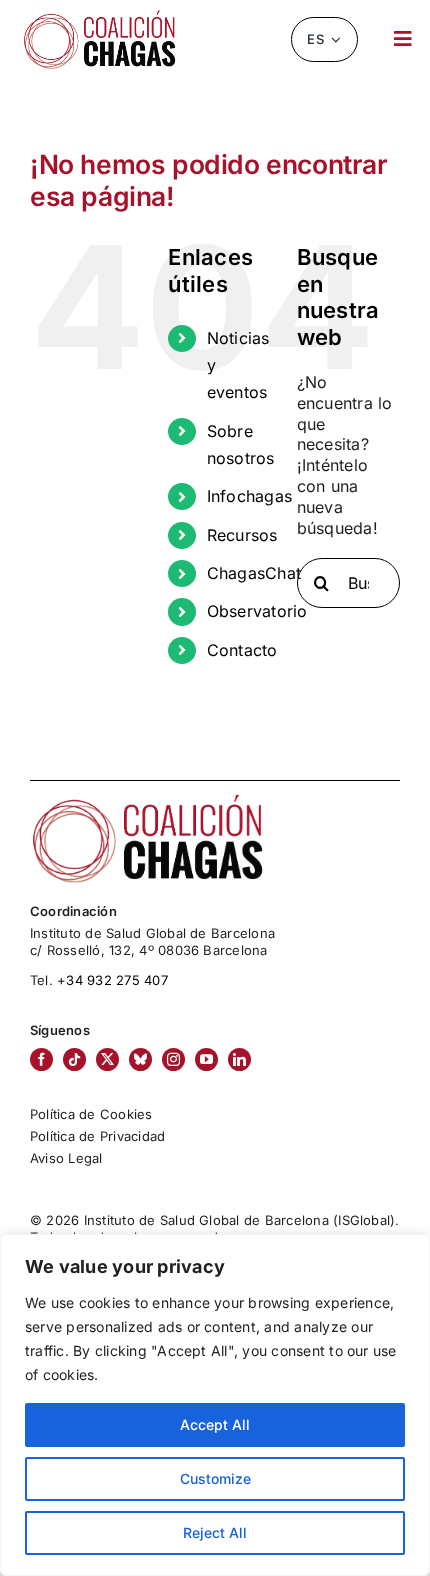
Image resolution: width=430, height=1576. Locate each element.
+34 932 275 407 (112, 980)
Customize (215, 1478)
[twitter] (107, 1059)
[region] (215, 1405)
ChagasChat (254, 573)
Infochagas (249, 496)
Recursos (242, 535)
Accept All (215, 1424)
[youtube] (206, 1059)
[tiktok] (74, 1059)
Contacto (242, 650)
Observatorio (257, 611)
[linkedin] (239, 1059)
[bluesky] (140, 1059)
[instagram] (173, 1059)
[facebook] (41, 1059)
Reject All (215, 1532)
